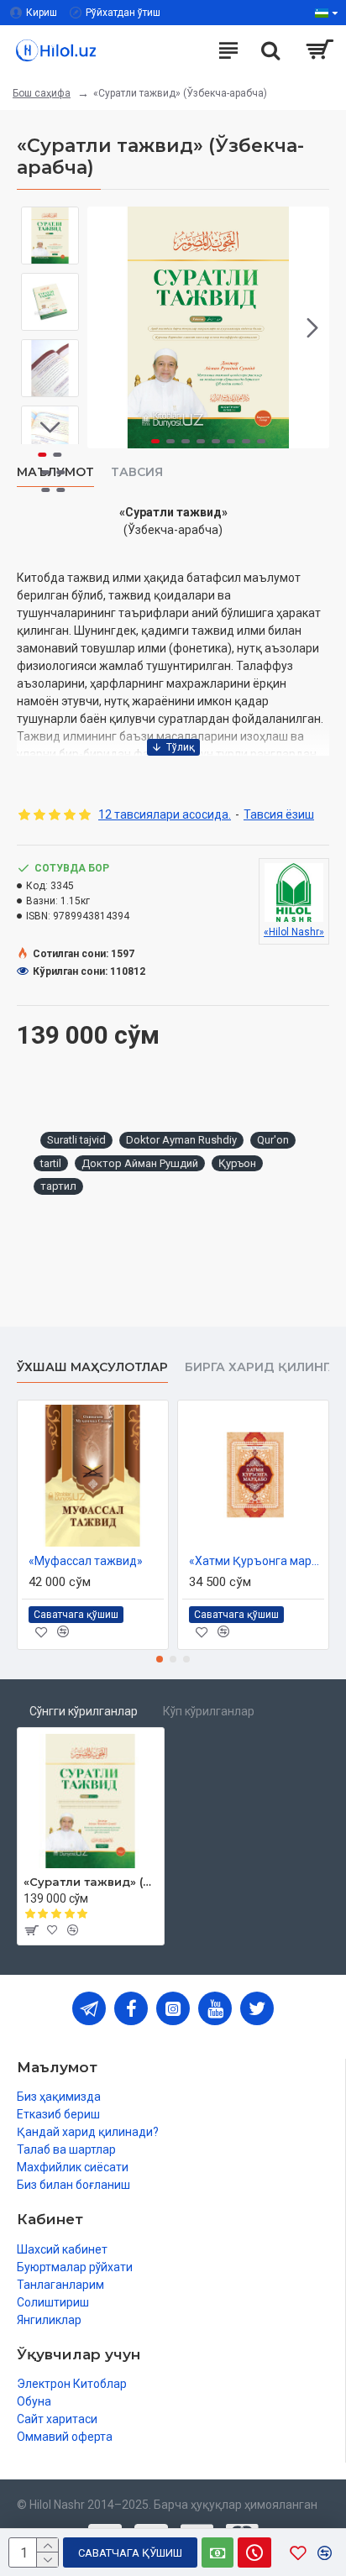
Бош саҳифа (42, 93)
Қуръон (237, 1163)
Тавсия (137, 472)
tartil (51, 1163)
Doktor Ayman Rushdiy (181, 1140)
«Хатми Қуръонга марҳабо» (257, 1561)
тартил (58, 1186)
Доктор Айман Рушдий (140, 1163)
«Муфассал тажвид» (86, 1561)
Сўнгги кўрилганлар (84, 1711)
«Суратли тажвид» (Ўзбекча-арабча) (91, 1882)
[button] (104, 327)
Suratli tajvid (76, 1140)
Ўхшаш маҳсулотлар (92, 1367)
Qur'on (273, 1140)
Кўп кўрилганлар (209, 1711)
